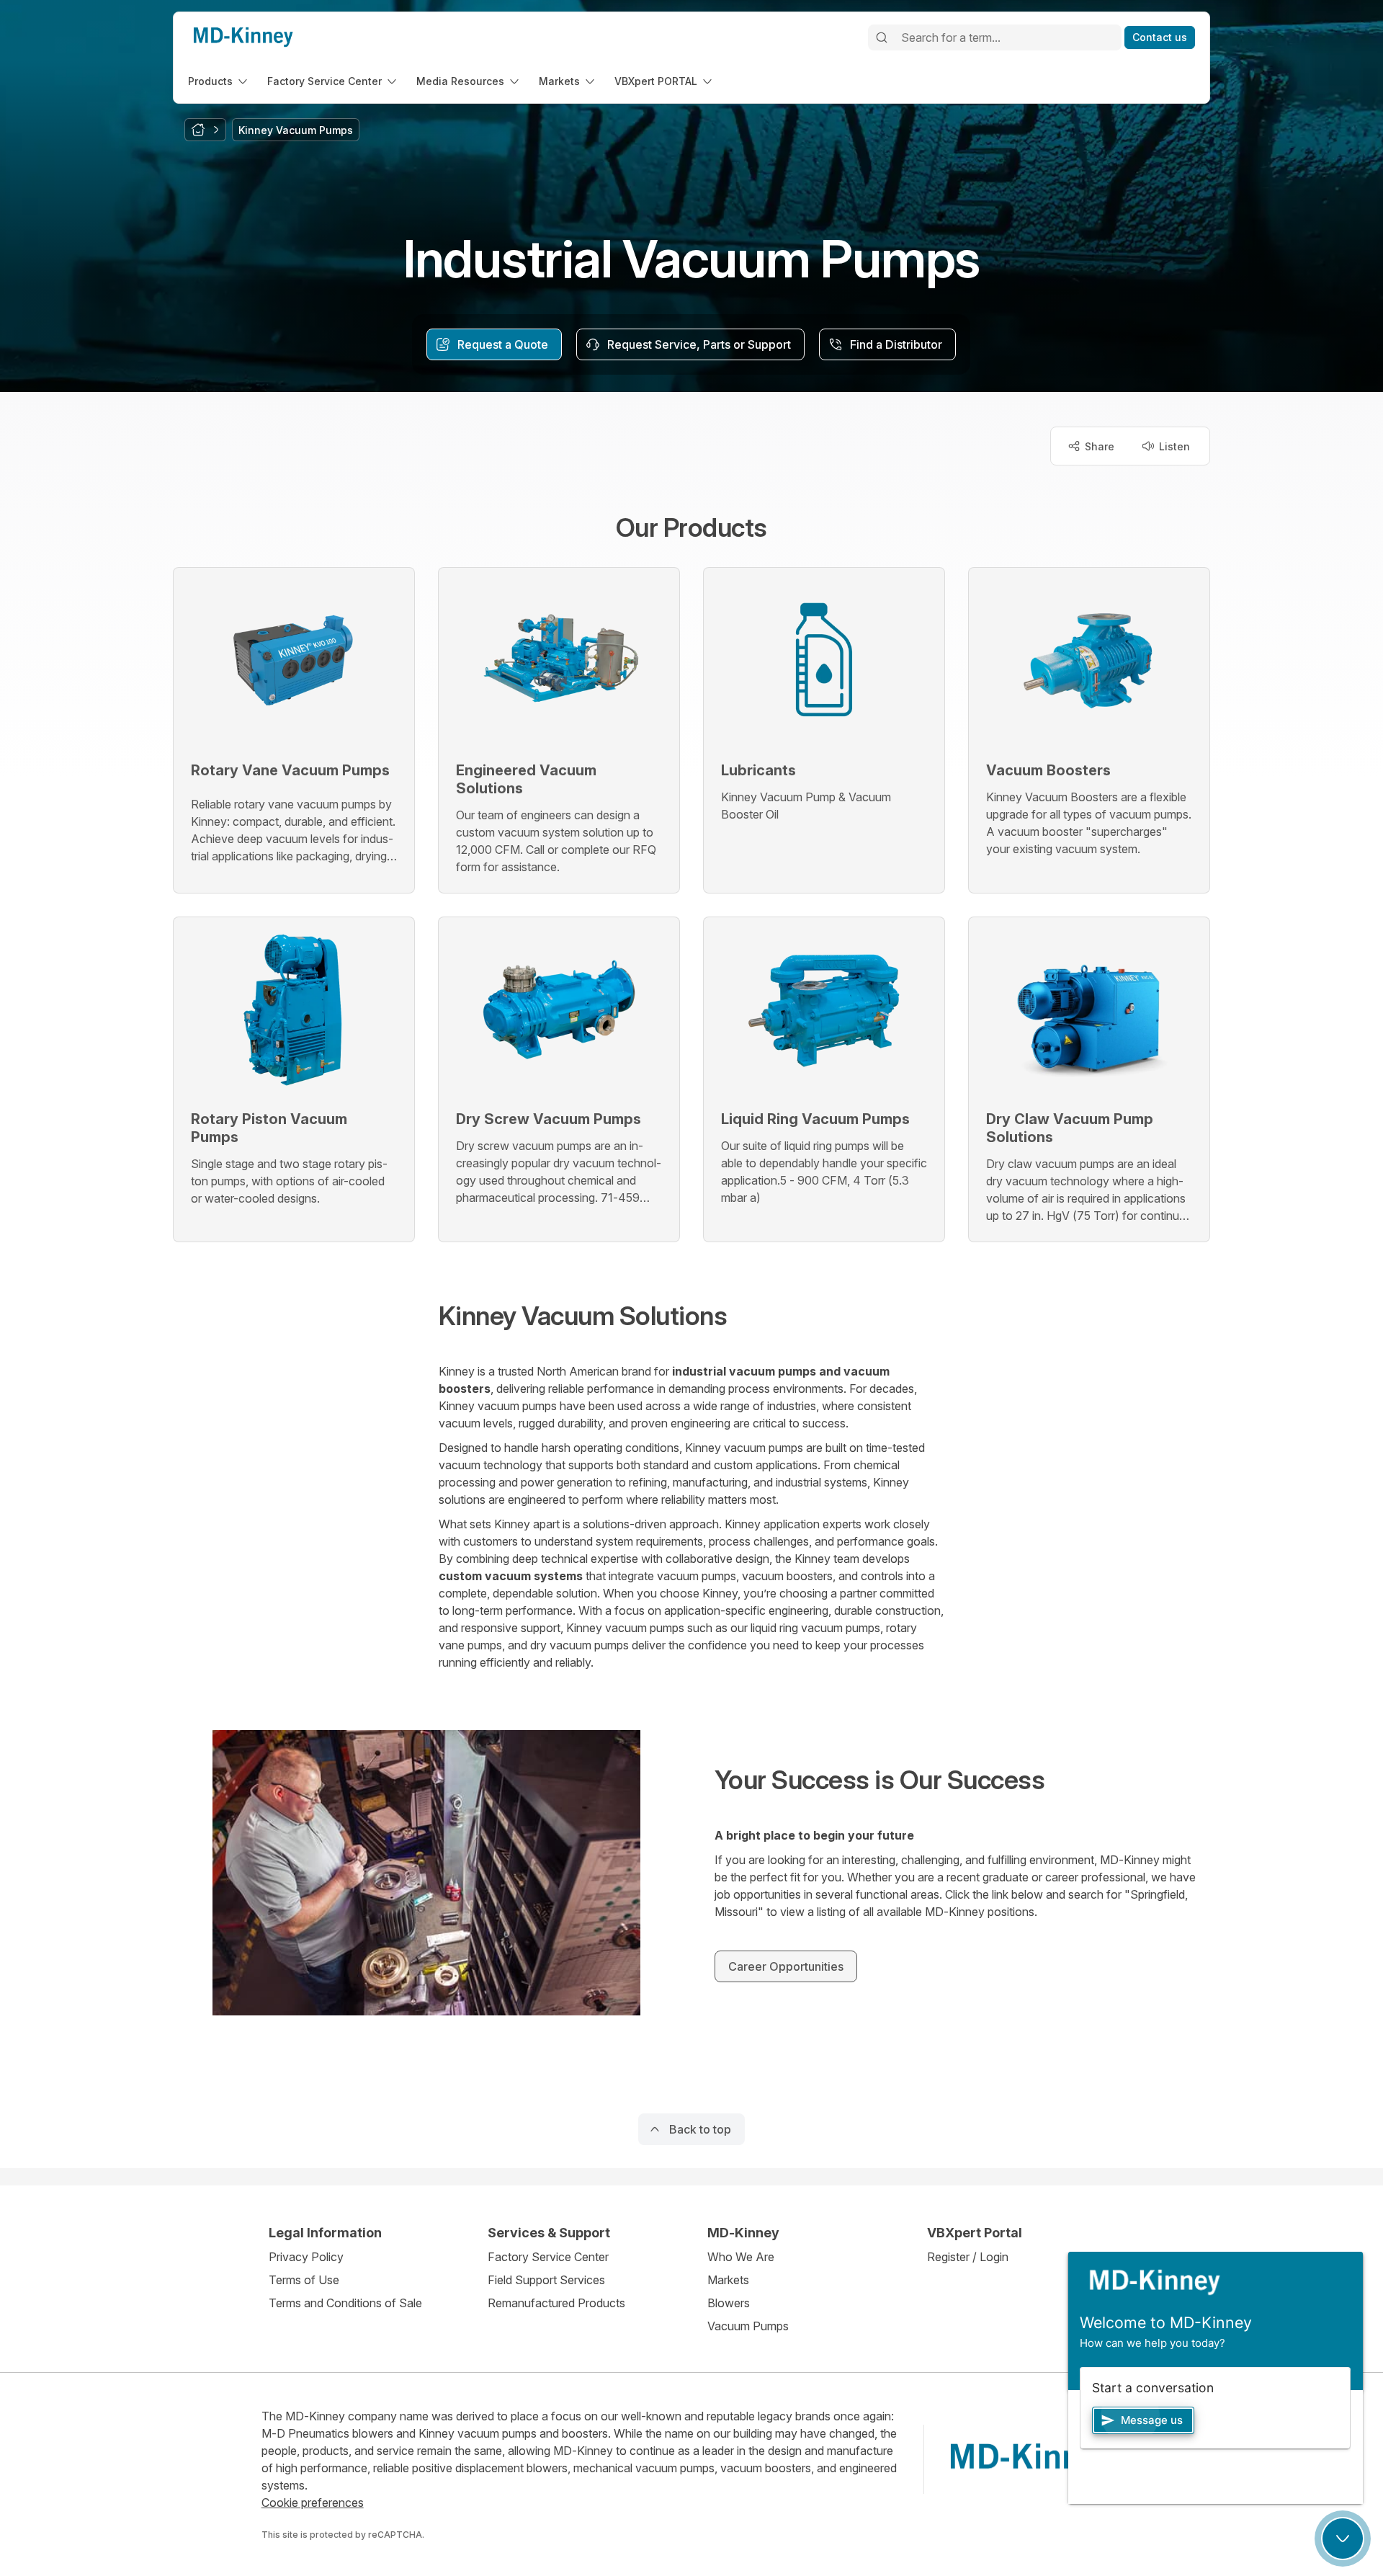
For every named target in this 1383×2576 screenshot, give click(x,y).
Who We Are (741, 2257)
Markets (728, 2280)
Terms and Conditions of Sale (345, 2303)
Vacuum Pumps (748, 2326)
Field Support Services (546, 2280)
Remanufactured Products (556, 2303)
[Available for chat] (1343, 2539)
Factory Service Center (548, 2257)
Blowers (729, 2303)
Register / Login (968, 2257)
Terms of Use (304, 2280)
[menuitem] (219, 81)
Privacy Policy (306, 2257)
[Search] (882, 37)
